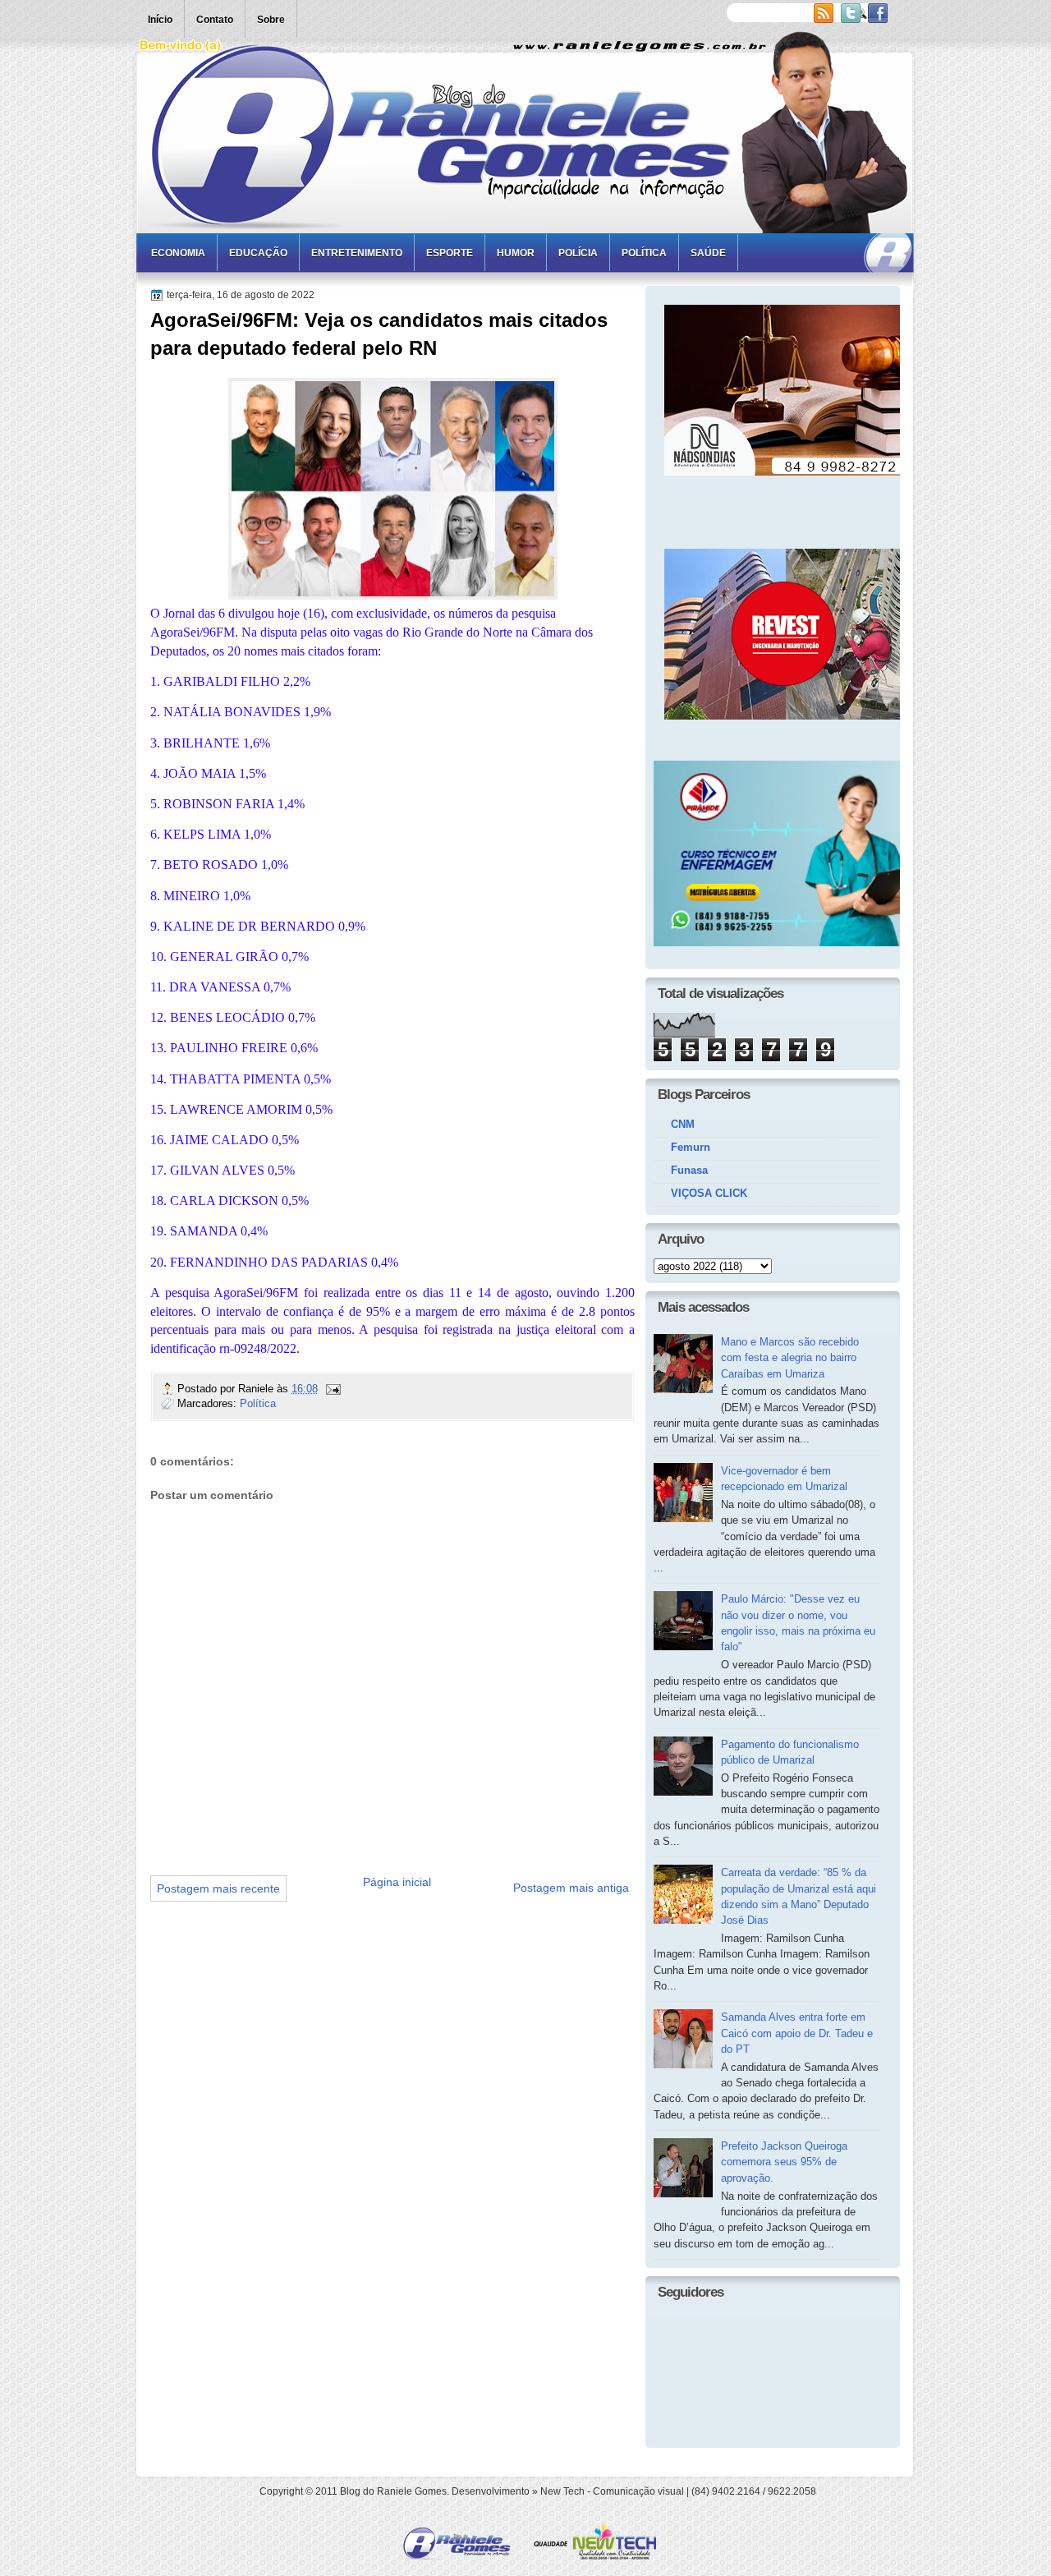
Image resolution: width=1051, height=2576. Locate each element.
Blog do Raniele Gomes (393, 2491)
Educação (258, 253)
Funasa (689, 1170)
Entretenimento (357, 253)
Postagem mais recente (218, 1888)
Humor (516, 253)
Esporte (450, 253)
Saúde (708, 253)
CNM (683, 1124)
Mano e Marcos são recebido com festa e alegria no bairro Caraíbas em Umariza (790, 1358)
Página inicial (397, 1882)
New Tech (562, 2491)
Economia (178, 253)
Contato (215, 20)
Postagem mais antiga (571, 1888)
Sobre (271, 20)
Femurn (691, 1147)
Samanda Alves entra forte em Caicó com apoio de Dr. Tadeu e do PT (797, 2033)
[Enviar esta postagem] (333, 1389)
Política (644, 253)
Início (160, 20)
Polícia (578, 253)
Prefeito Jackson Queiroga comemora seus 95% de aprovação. (784, 2162)
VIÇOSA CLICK (709, 1193)
